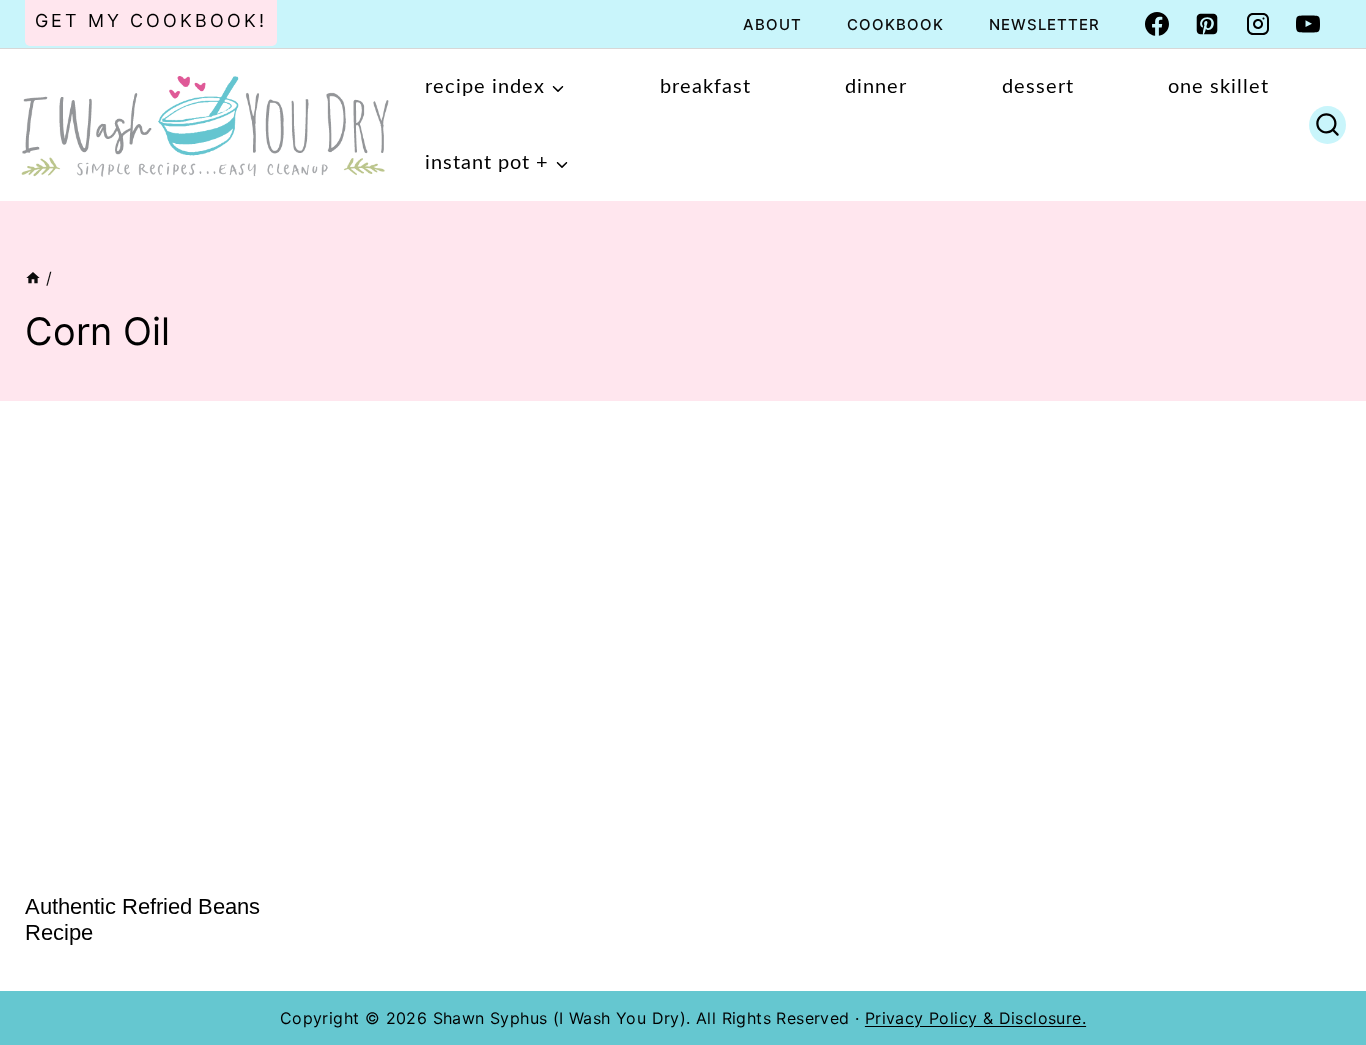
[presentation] (174, 649)
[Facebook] (1157, 24)
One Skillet (1218, 87)
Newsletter (1044, 24)
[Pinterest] (1207, 24)
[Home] (33, 278)
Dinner (876, 87)
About (772, 24)
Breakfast (705, 87)
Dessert (1038, 87)
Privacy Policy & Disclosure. (975, 1018)
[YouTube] (1308, 24)
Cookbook (895, 24)
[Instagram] (1258, 24)
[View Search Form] (1327, 125)
